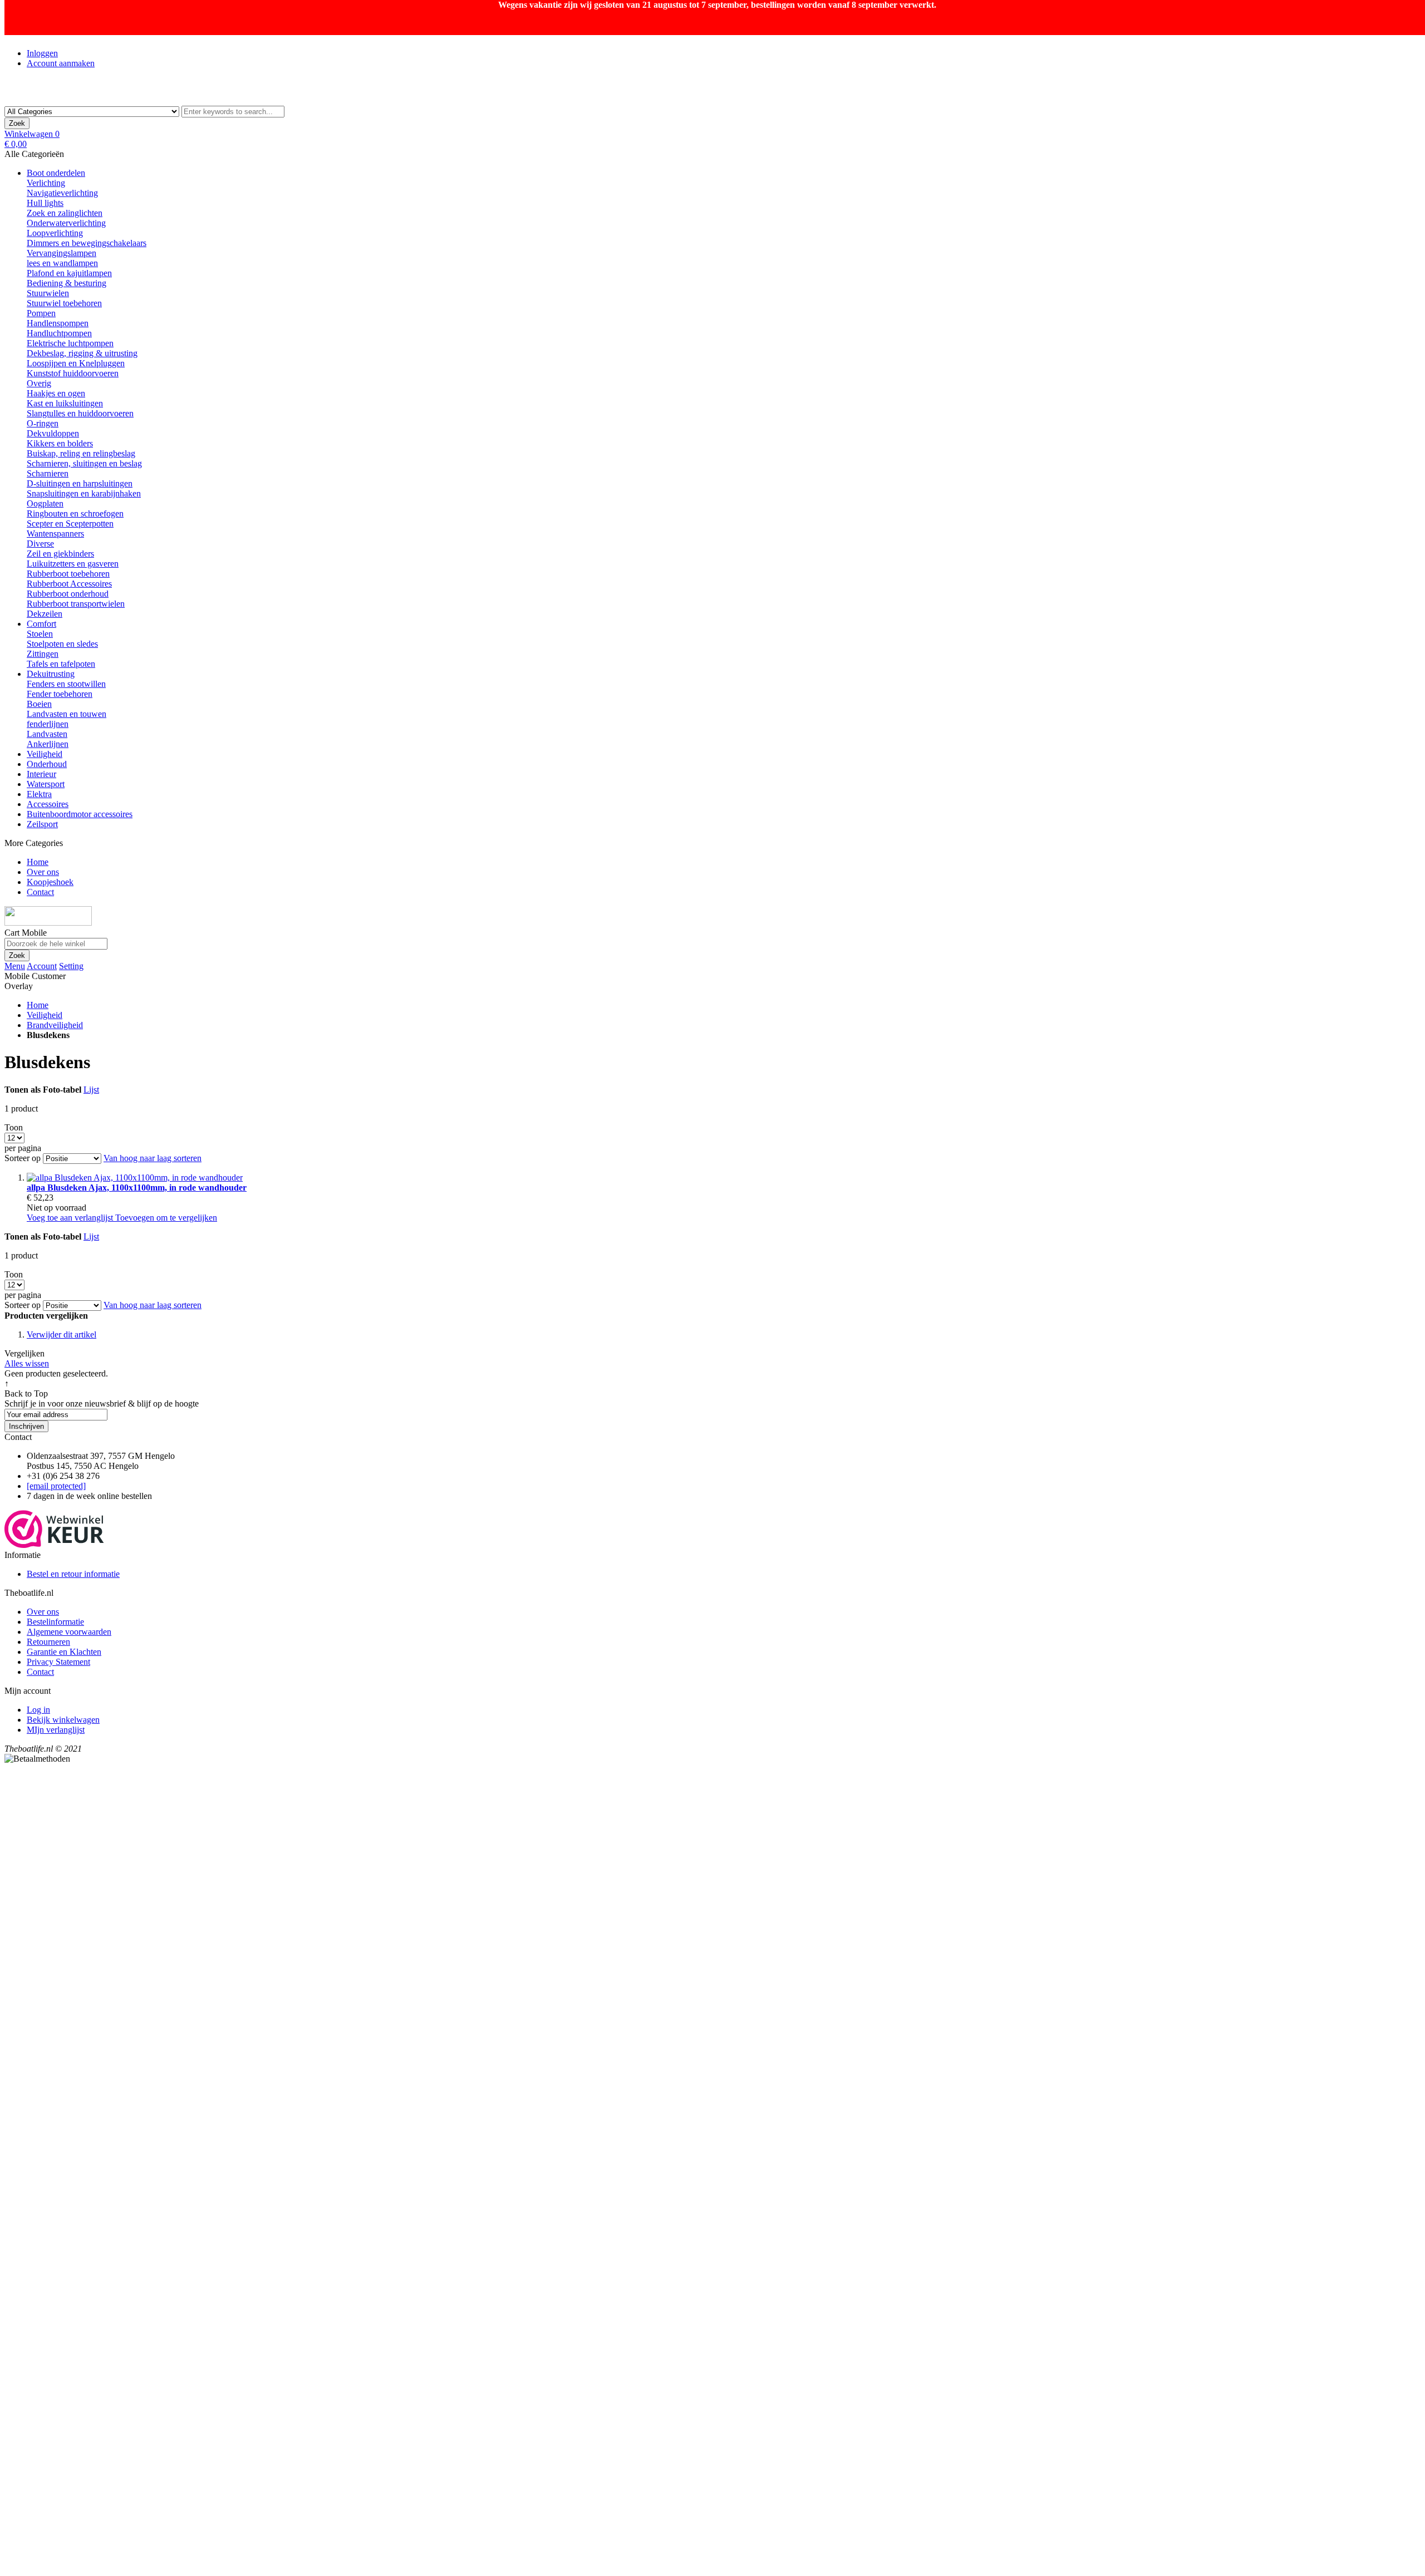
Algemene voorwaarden (69, 1632)
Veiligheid (45, 1015)
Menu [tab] (15, 966)
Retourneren (48, 1642)
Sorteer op (23, 1158)
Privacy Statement (58, 1662)
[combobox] (233, 112)
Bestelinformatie (55, 1622)
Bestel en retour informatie (73, 1574)
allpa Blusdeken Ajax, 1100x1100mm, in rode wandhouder (137, 1188)
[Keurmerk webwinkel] (54, 1545)
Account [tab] (42, 966)
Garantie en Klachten (64, 1652)
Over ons (43, 1612)
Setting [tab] (71, 966)
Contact (40, 1672)
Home (38, 1005)
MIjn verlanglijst (56, 1730)
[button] (71, 1218)
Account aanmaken (61, 63)
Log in (38, 1710)
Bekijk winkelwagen (63, 1720)
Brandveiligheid (55, 1025)
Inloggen (42, 53)
